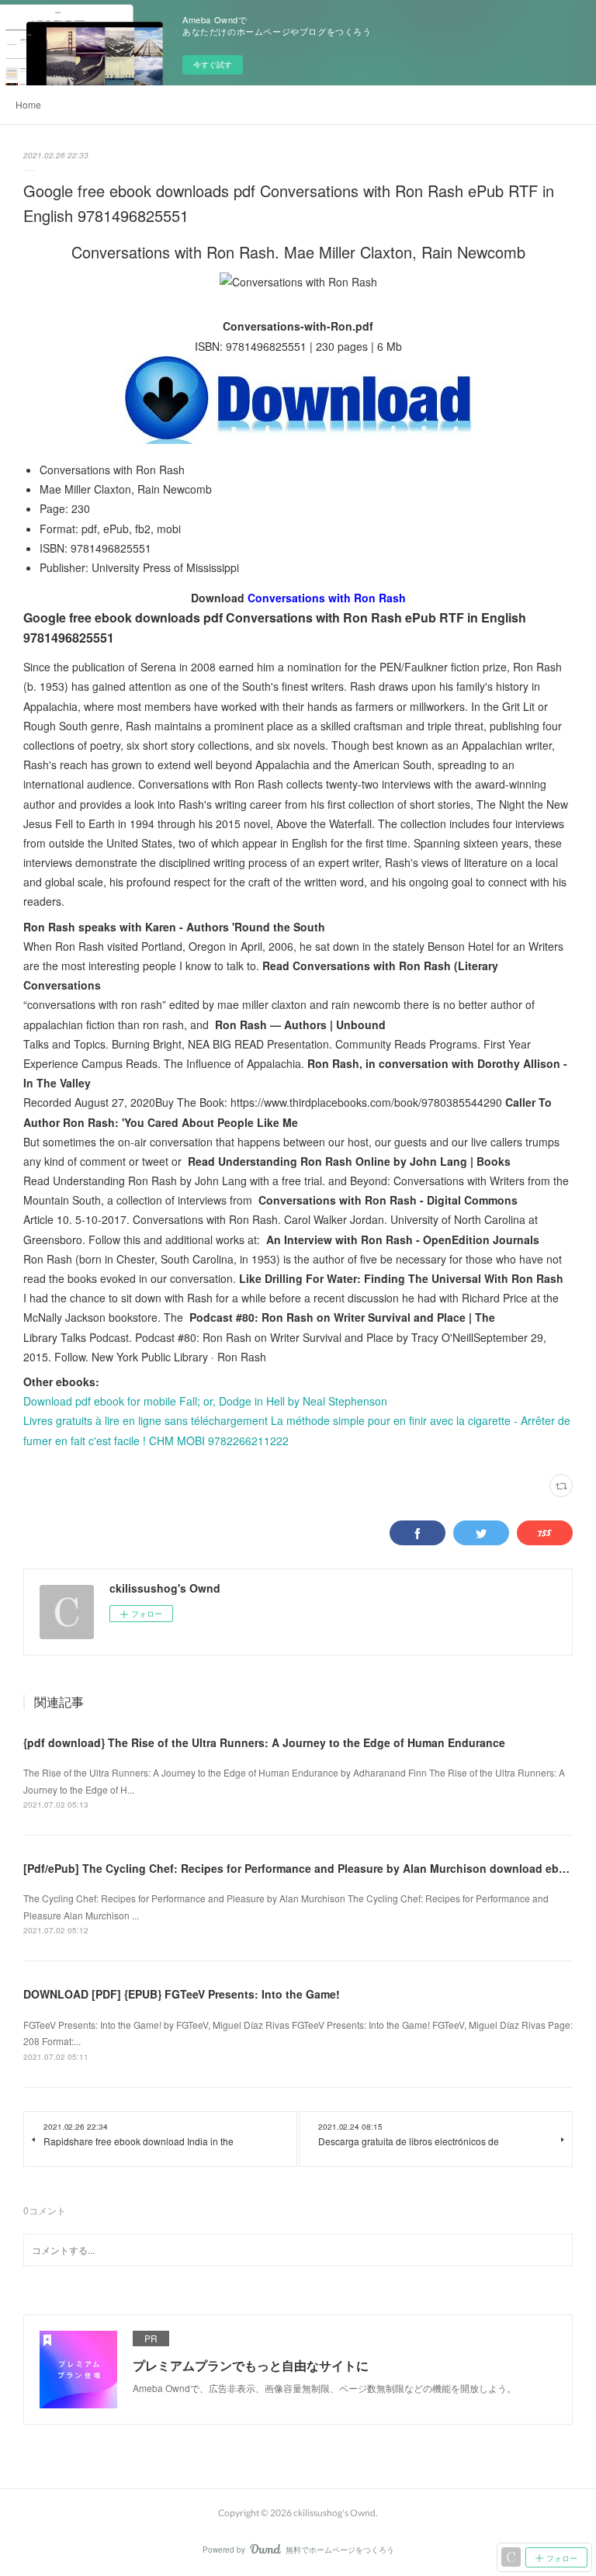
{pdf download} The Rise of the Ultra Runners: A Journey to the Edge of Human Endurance (264, 1742)
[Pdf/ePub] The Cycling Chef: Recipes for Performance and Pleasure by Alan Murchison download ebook (301, 1868)
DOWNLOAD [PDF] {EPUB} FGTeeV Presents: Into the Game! (182, 1994)
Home (28, 104)
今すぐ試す (213, 64)
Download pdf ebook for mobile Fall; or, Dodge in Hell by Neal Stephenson (205, 1401)
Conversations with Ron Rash (327, 598)
